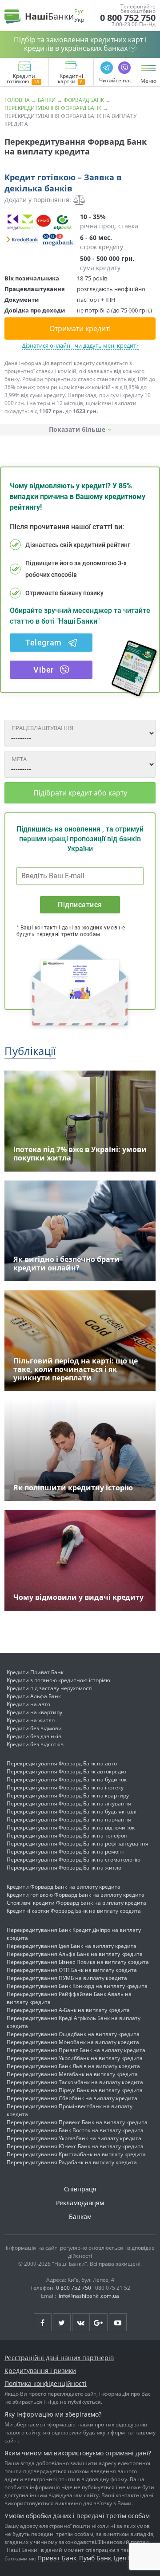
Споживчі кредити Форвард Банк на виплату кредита (76, 1903)
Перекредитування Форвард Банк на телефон (67, 1836)
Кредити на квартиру (34, 1712)
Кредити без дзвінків (34, 1736)
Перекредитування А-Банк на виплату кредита (68, 2010)
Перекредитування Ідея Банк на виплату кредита (72, 1946)
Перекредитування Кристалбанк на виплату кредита (76, 2154)
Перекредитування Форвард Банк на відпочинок (71, 1828)
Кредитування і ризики (40, 2371)
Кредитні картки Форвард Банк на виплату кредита (74, 1911)
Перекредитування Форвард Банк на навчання (69, 1819)
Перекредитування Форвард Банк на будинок (67, 1779)
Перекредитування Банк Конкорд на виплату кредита (77, 1986)
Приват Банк (57, 2558)
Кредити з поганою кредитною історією (58, 1680)
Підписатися (80, 905)
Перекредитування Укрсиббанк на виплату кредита (75, 2058)
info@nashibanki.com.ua (89, 2296)
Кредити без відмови (34, 1728)
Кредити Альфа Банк (34, 1696)
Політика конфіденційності (46, 2383)
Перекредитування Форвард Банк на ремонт (66, 1852)
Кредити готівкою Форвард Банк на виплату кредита (76, 1895)
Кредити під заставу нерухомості (50, 1688)
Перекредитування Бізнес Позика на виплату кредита (78, 1962)
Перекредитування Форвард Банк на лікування (69, 1803)
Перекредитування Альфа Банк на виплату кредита (75, 1954)
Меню (148, 81)
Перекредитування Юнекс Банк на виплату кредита (75, 2146)
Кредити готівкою (21, 79)
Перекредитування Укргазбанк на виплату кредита (74, 2138)
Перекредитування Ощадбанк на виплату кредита (73, 2034)
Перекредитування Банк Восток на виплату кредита (75, 2130)
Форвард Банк (84, 100)
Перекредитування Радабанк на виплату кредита (72, 2162)
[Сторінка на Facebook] (43, 2322)
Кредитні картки (70, 79)
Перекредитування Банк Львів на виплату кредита (73, 2066)
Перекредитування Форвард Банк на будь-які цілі (72, 1811)
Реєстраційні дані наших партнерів (59, 2358)
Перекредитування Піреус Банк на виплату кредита (75, 2090)
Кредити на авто (28, 1704)
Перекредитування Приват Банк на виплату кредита (76, 2050)
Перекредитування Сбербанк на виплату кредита (72, 2098)
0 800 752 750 (128, 18)
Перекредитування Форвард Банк (53, 108)
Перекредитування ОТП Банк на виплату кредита (72, 1970)
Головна (17, 100)
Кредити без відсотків (35, 1744)
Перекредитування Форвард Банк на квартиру (68, 1795)
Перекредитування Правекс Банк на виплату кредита (77, 2122)
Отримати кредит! (80, 329)
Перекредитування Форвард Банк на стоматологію (74, 1860)
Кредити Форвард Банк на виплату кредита (64, 1887)
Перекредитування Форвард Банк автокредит (67, 1771)
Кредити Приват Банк (35, 1672)
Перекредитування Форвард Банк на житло (64, 1868)
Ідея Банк (128, 2558)
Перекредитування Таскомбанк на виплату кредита (75, 2082)
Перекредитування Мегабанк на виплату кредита (72, 2074)
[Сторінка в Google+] (99, 2322)
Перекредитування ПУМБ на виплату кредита (67, 1978)
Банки (47, 100)
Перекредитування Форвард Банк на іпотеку (65, 1787)
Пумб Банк (95, 2558)
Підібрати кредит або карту (80, 793)
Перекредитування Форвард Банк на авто (62, 1763)
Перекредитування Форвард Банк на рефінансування (78, 1844)
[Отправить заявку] (40, 230)
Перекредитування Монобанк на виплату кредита (73, 2042)
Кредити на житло (31, 1720)
